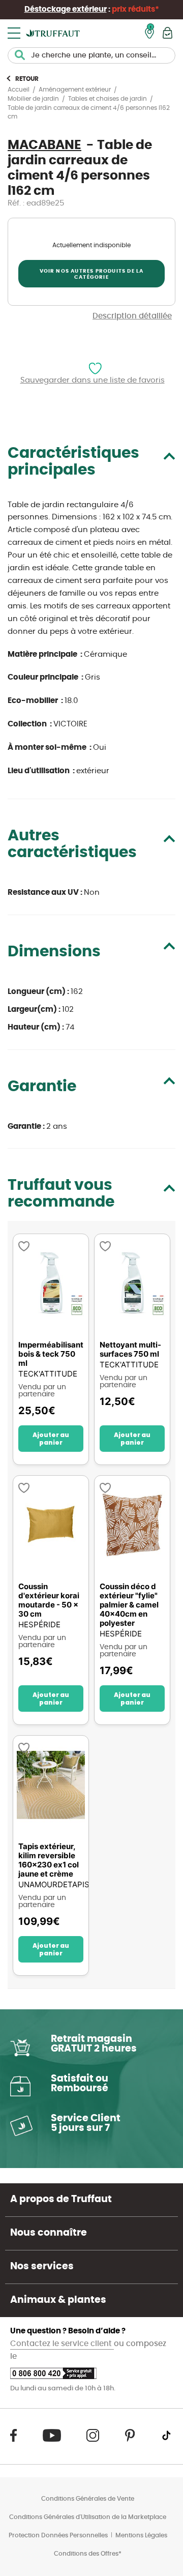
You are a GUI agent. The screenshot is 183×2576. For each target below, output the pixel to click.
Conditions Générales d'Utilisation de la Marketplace (88, 2517)
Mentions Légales (141, 2535)
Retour (27, 79)
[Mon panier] (167, 33)
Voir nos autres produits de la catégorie (92, 274)
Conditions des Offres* (88, 2554)
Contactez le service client (62, 2344)
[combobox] (91, 55)
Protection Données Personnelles (58, 2535)
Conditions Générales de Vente (88, 2499)
